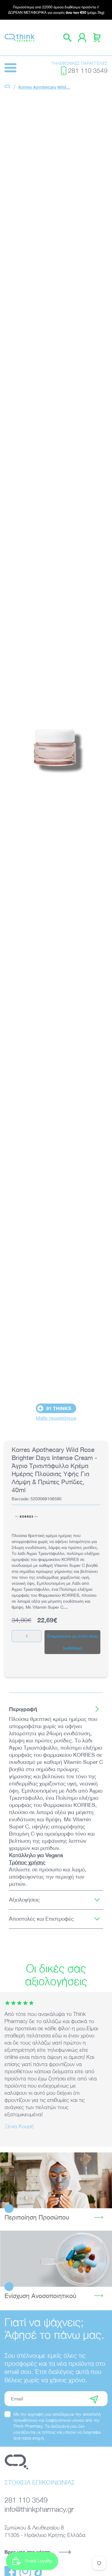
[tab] (56, 1709)
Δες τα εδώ (56, 2180)
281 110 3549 (88, 71)
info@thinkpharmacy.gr (39, 2509)
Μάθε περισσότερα (56, 1418)
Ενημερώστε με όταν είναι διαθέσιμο (73, 1642)
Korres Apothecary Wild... (44, 87)
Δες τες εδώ (56, 2259)
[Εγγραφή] (94, 2399)
